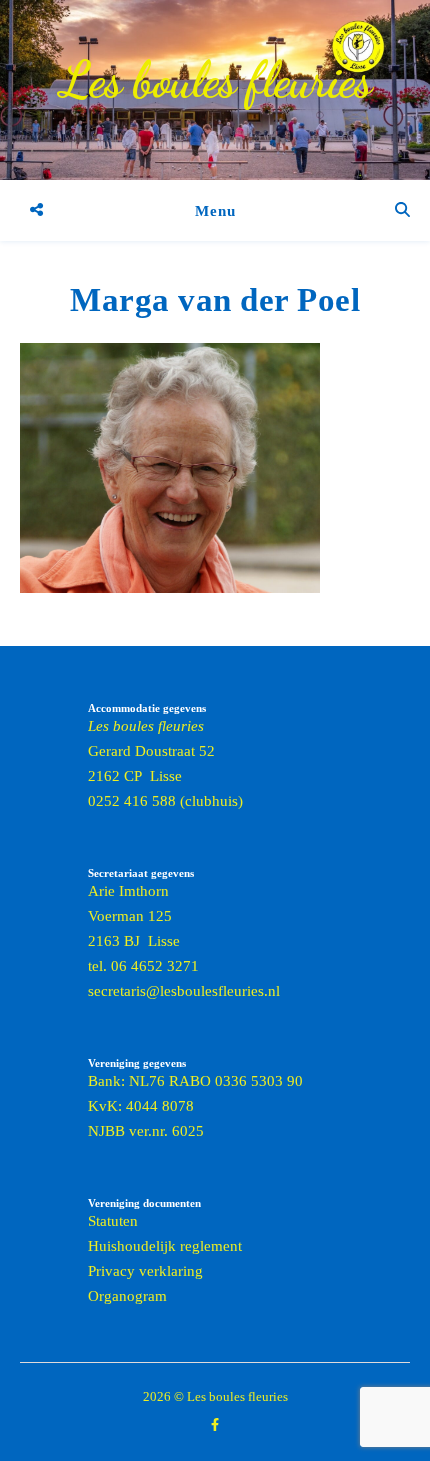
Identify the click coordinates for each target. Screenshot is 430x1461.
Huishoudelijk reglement (165, 1246)
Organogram (127, 1296)
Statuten (113, 1221)
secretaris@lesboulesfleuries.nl (184, 991)
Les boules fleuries (215, 80)
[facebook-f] (215, 1425)
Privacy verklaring (145, 1271)
